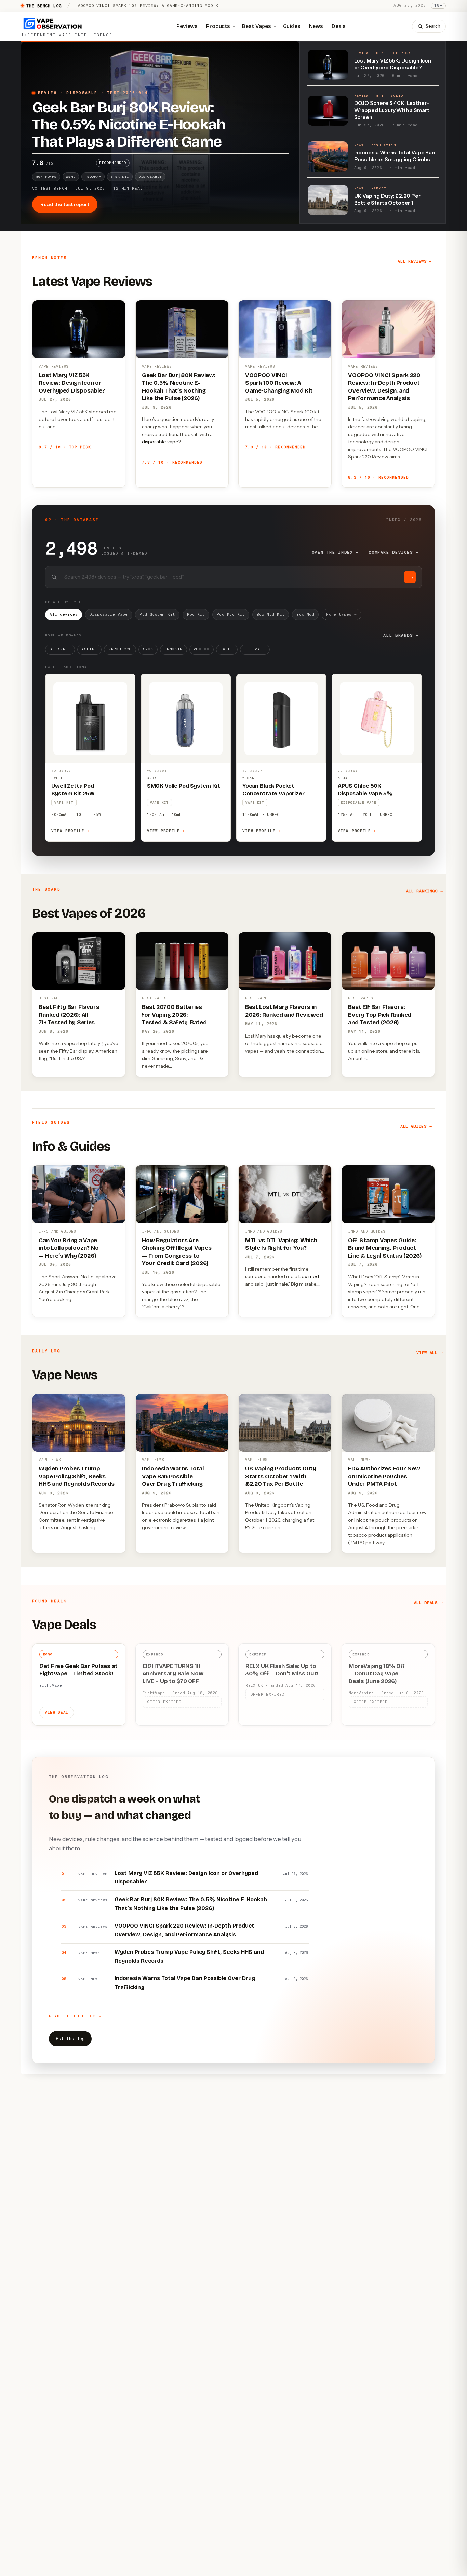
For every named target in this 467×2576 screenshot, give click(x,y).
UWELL (57, 778)
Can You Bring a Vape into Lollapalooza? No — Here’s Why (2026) (69, 1248)
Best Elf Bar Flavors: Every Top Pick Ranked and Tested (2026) (380, 1015)
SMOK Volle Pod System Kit (184, 786)
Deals (339, 26)
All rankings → (425, 891)
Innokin (173, 649)
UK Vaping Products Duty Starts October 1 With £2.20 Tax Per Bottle (281, 1476)
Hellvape (255, 649)
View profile (70, 831)
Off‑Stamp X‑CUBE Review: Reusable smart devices (141, 6)
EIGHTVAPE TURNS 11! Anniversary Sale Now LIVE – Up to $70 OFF (173, 1674)
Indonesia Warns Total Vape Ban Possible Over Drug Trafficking (173, 1476)
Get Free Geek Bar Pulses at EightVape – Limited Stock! (78, 1670)
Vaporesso (120, 649)
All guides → (416, 1126)
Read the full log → (75, 2016)
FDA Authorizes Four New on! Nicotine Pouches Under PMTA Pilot (384, 1476)
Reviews (187, 26)
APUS (343, 778)
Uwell (227, 649)
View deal (57, 1712)
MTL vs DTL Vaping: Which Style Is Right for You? (281, 1244)
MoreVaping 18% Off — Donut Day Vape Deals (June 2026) (377, 1674)
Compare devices (393, 552)
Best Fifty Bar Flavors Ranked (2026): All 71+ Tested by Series (69, 1015)
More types (342, 614)
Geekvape (60, 649)
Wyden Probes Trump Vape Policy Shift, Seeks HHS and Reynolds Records (77, 1476)
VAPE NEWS (50, 1460)
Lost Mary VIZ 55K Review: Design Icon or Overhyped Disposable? (72, 383)
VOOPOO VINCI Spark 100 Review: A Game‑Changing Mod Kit (279, 383)
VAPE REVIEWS (54, 366)
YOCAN (248, 778)
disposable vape (160, 442)
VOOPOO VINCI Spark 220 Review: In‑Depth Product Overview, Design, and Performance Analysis (384, 387)
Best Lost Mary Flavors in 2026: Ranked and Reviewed (284, 1011)
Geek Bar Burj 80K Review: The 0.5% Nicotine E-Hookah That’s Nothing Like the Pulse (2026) (179, 387)
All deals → (429, 1603)
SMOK (148, 649)
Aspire (89, 649)
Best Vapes (257, 26)
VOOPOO (201, 649)
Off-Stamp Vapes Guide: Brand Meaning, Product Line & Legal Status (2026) (385, 1248)
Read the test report (65, 204)
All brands (401, 635)
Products (218, 26)
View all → (430, 1353)
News (316, 26)
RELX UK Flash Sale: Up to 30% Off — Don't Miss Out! (282, 1670)
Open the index (335, 552)
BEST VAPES (51, 998)
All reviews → (415, 261)
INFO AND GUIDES (57, 1231)
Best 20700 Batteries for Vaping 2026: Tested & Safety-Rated (174, 1015)
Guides (292, 26)
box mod (309, 1276)
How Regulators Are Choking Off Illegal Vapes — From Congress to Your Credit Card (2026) (177, 1252)
